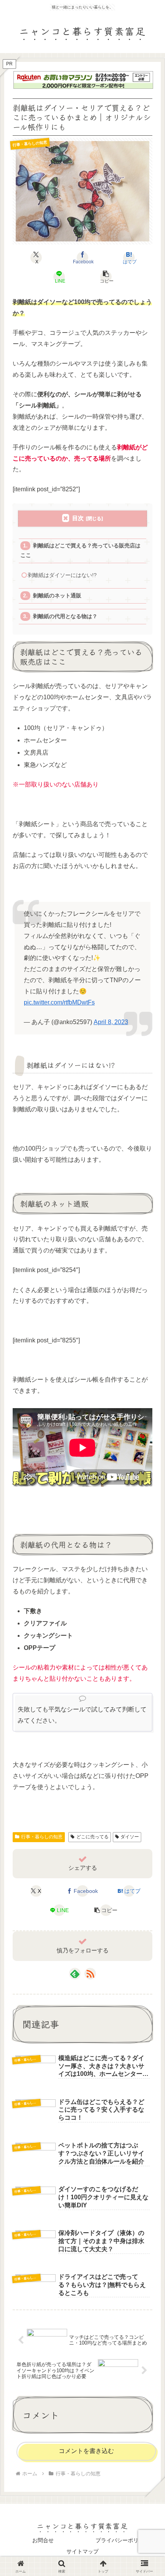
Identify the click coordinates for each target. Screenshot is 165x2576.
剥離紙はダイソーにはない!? (62, 575)
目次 (78, 518)
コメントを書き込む (86, 2451)
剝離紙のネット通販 (57, 596)
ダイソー (130, 1837)
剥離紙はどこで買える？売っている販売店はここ (80, 550)
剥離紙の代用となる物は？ (65, 616)
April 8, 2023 (111, 1022)
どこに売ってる (92, 1837)
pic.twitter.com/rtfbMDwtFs (59, 1002)
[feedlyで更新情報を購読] (75, 1974)
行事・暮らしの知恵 (42, 1837)
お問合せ (43, 2540)
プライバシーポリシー (122, 2540)
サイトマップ (82, 2551)
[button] (106, 277)
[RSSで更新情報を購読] (90, 1974)
